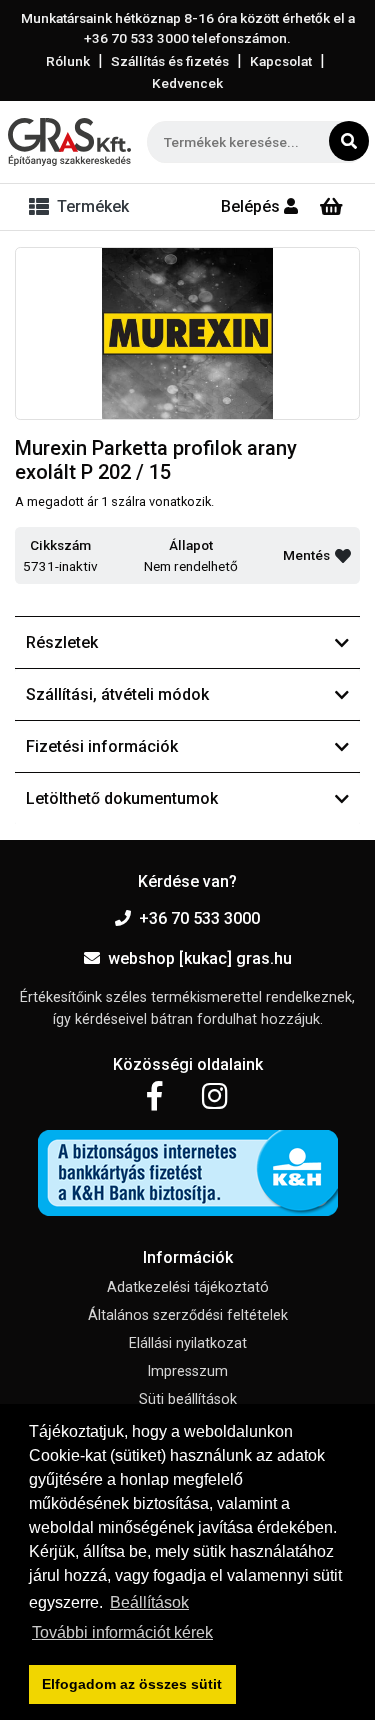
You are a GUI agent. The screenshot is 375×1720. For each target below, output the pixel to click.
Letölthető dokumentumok (122, 798)
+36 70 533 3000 (199, 918)
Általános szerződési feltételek (188, 1315)
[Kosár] (331, 207)
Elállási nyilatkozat (188, 1343)
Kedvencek (187, 83)
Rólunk (68, 61)
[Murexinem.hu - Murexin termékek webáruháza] (69, 142)
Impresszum (187, 1371)
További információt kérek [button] (122, 1632)
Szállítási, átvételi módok (117, 694)
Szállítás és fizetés (170, 61)
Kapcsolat (281, 61)
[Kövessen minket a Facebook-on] (154, 1097)
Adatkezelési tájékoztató (188, 1287)
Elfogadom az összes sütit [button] (132, 1684)
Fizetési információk (102, 746)
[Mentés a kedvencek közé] (343, 556)
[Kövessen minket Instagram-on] (215, 1097)
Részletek (62, 642)
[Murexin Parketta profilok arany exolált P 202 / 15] (187, 334)
